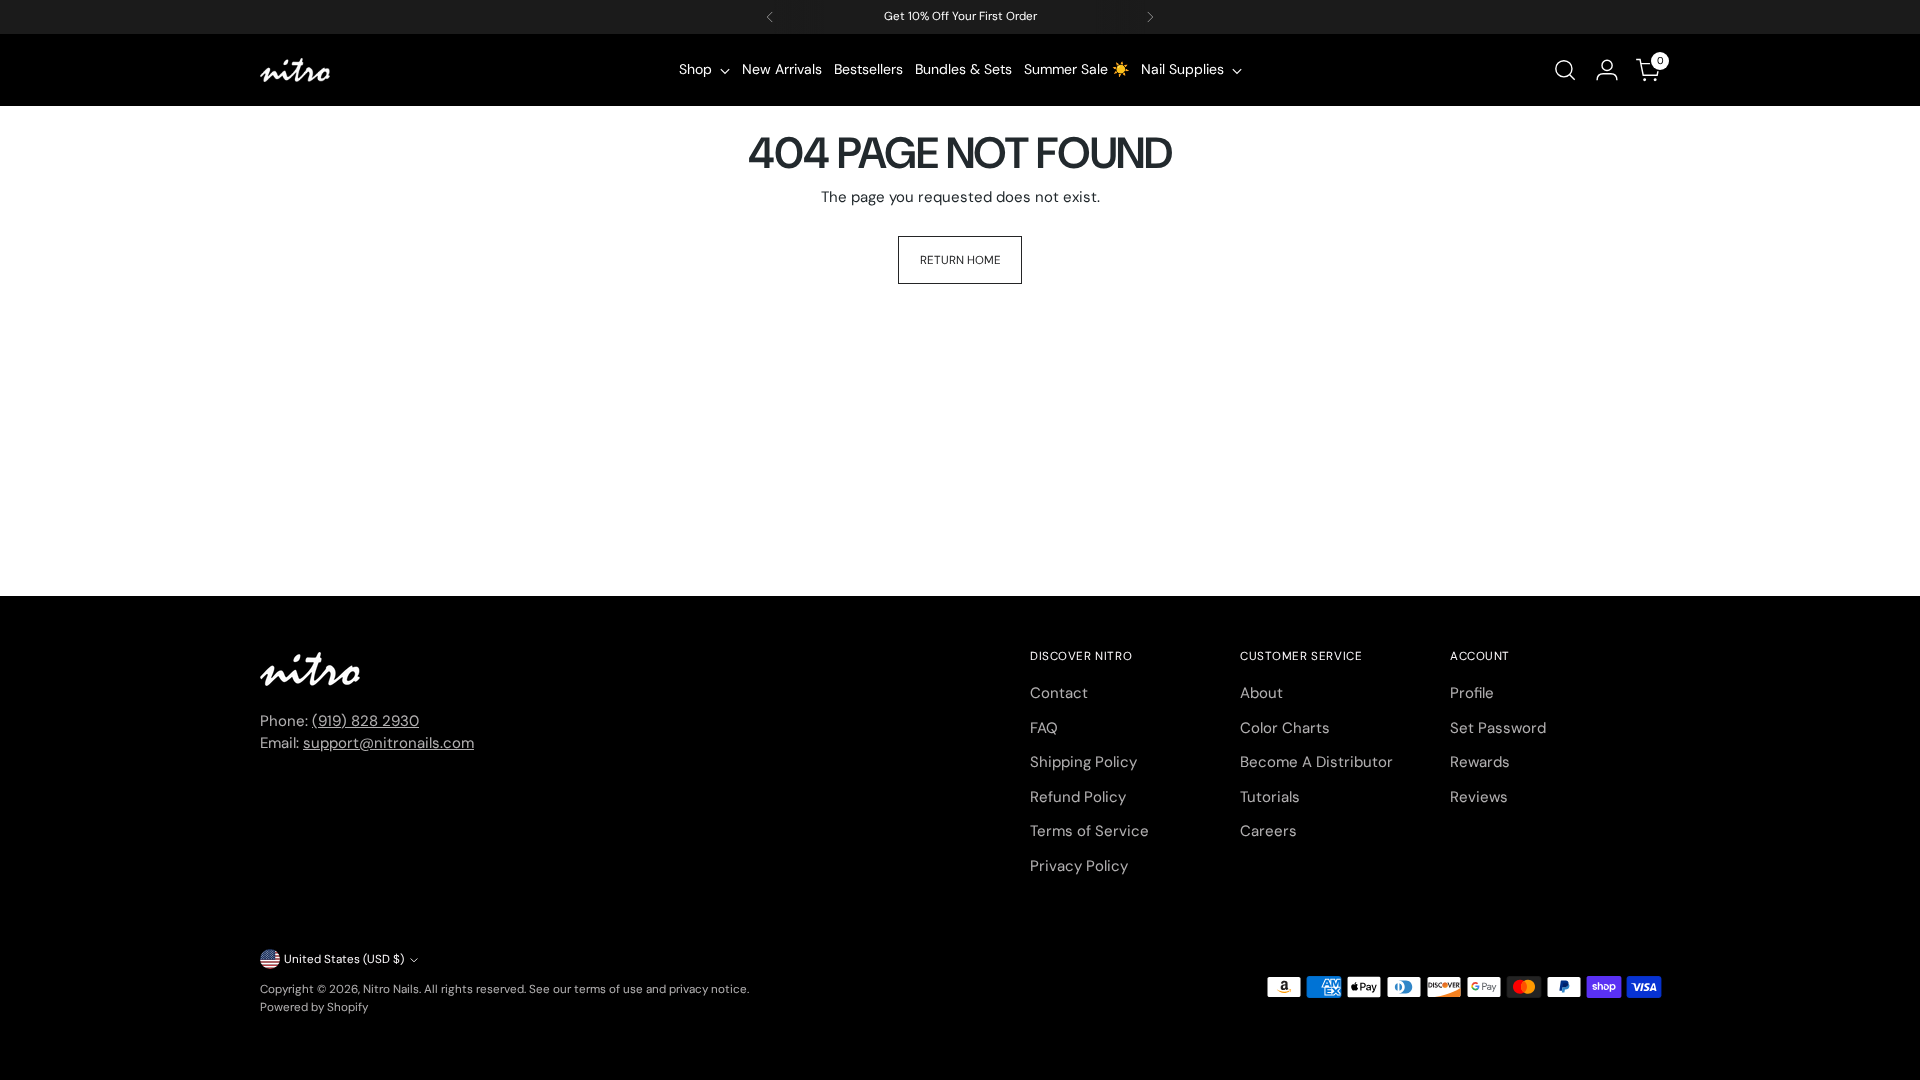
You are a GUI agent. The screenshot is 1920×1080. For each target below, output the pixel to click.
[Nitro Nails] (295, 70)
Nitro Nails (391, 989)
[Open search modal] (1565, 70)
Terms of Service (1089, 831)
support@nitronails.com (388, 743)
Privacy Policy (1079, 866)
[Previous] (770, 17)
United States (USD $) (344, 959)
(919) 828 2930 (365, 721)
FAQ (1044, 728)
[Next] (1150, 17)
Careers (1268, 831)
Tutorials (1270, 797)
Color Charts (1285, 728)
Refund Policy (1078, 797)
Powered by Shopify (314, 1007)
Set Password (1498, 728)
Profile (1472, 693)
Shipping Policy (1083, 762)
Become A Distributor (1316, 762)
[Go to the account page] (1607, 70)
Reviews (1479, 797)
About (1261, 693)
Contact (1059, 693)
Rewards (1480, 762)
